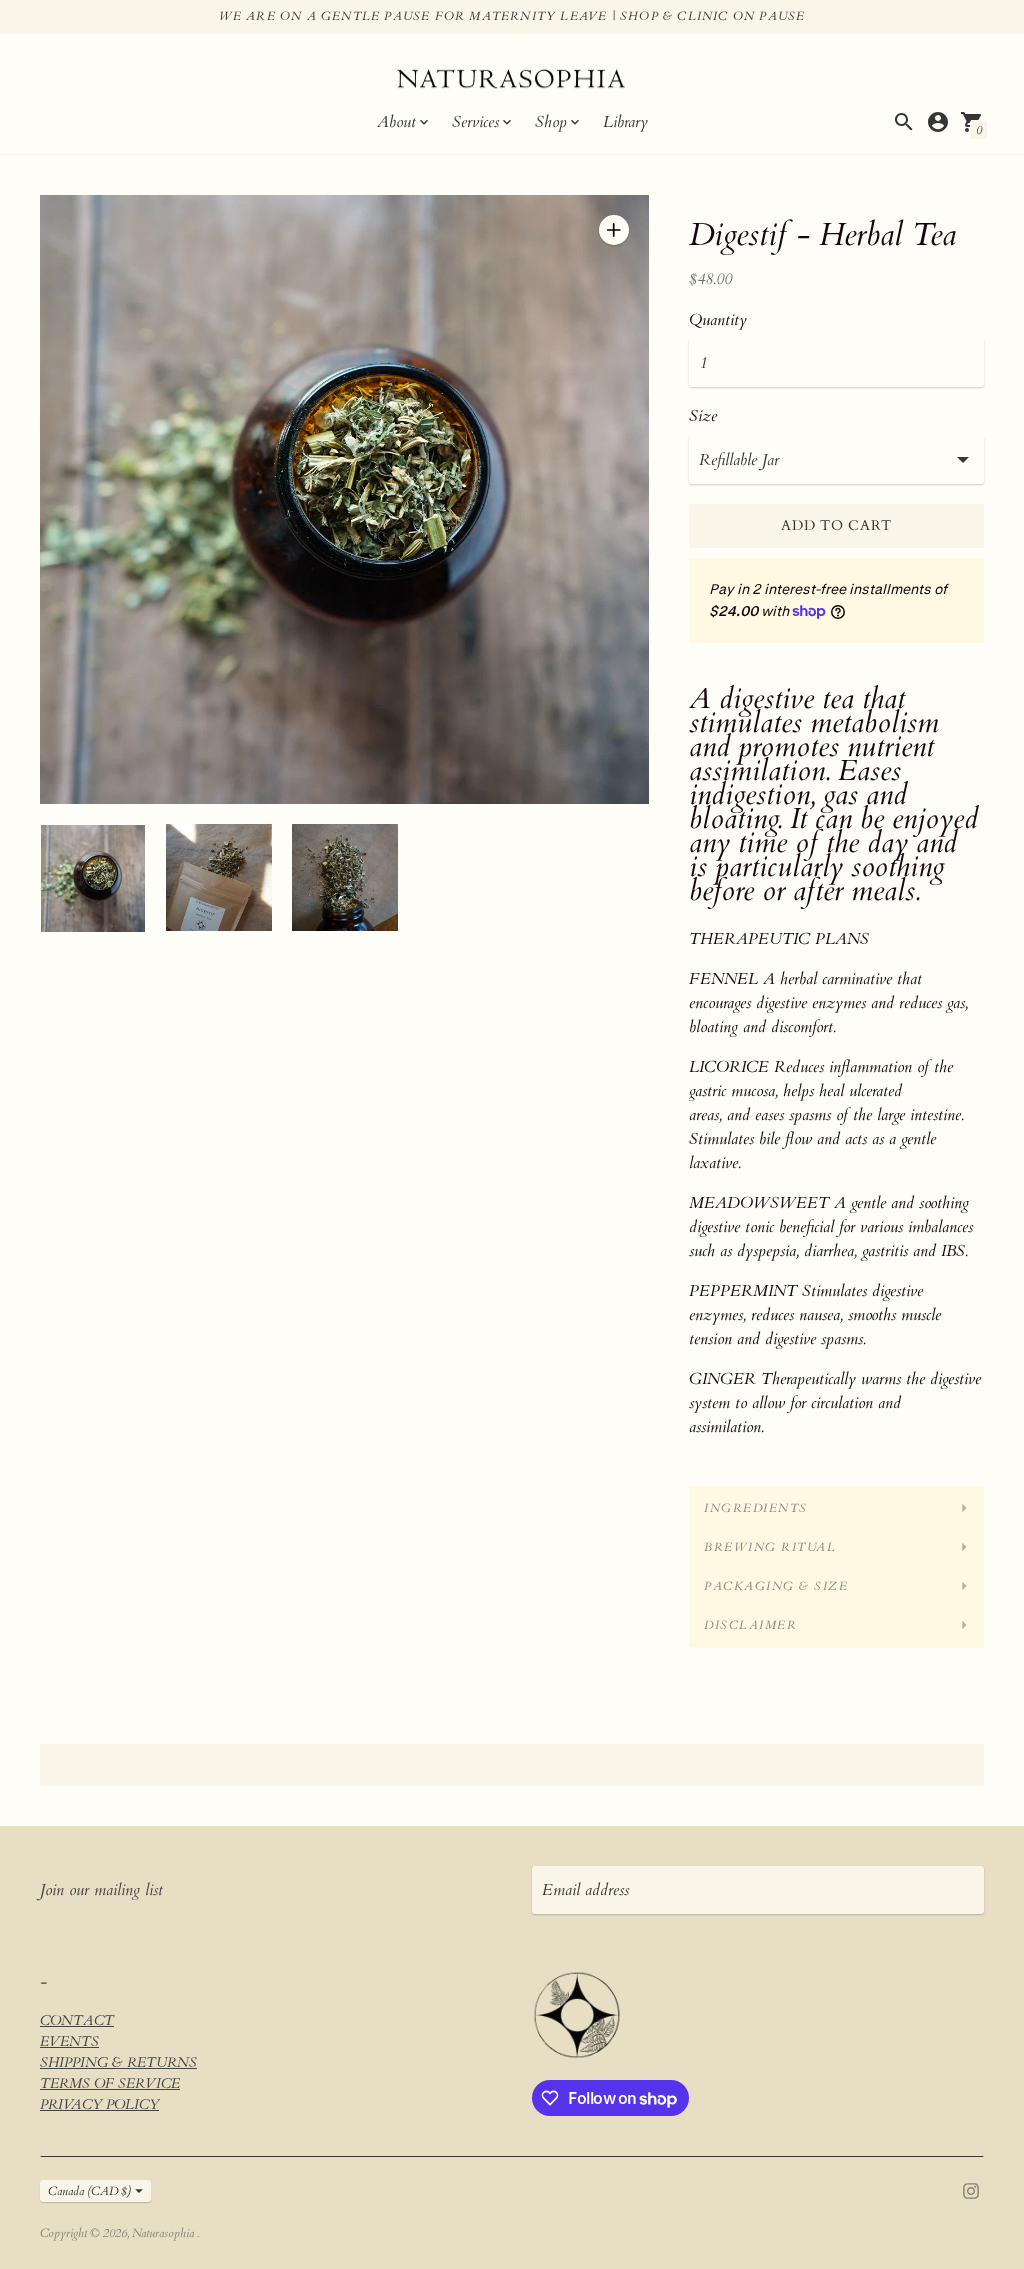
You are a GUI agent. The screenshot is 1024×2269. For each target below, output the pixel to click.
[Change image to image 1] (93, 878)
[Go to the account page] (938, 122)
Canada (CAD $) (89, 2191)
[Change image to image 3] (345, 877)
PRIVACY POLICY (99, 2104)
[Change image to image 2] (219, 877)
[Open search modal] (904, 122)
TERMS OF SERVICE (110, 2083)
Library (625, 122)
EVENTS (69, 2041)
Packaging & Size (776, 1586)
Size (703, 416)
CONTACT (77, 2020)
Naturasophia (164, 2233)
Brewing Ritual (770, 1547)
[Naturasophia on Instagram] (971, 2189)
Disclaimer (750, 1625)
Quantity (718, 320)
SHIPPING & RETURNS (118, 2062)
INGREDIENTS (756, 1508)
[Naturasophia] (512, 82)
